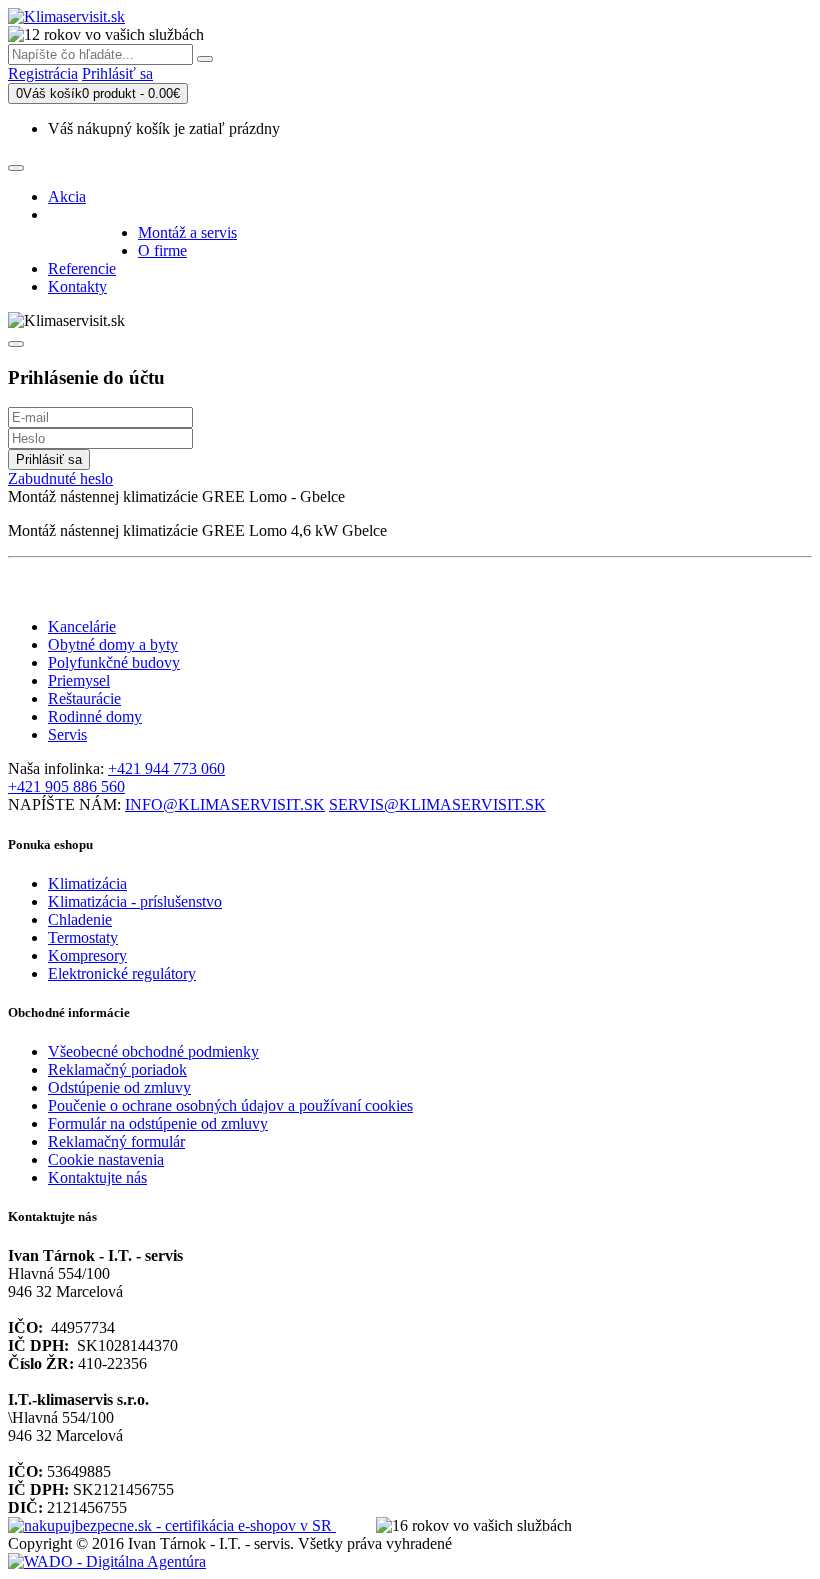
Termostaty (83, 937)
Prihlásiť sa (117, 73)
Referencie (82, 268)
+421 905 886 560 (66, 786)
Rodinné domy (95, 716)
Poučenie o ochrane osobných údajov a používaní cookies (230, 1105)
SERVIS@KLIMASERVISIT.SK (437, 804)
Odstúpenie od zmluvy (119, 1087)
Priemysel (79, 680)
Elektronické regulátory (122, 973)
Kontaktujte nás (97, 1177)
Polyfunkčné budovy (114, 662)
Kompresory (87, 955)
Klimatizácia (87, 883)
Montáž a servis (187, 232)
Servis (67, 734)
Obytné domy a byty (113, 644)
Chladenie (80, 919)
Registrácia (43, 73)
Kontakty (77, 286)
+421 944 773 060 (166, 768)
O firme (162, 250)
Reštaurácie (84, 698)
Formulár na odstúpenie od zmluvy (158, 1123)
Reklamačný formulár (116, 1141)
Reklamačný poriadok (117, 1069)
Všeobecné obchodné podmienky (153, 1051)
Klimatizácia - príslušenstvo (135, 901)
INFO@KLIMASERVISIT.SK (225, 804)
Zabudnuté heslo (60, 478)
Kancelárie (82, 626)
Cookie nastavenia (106, 1159)
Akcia (67, 196)
